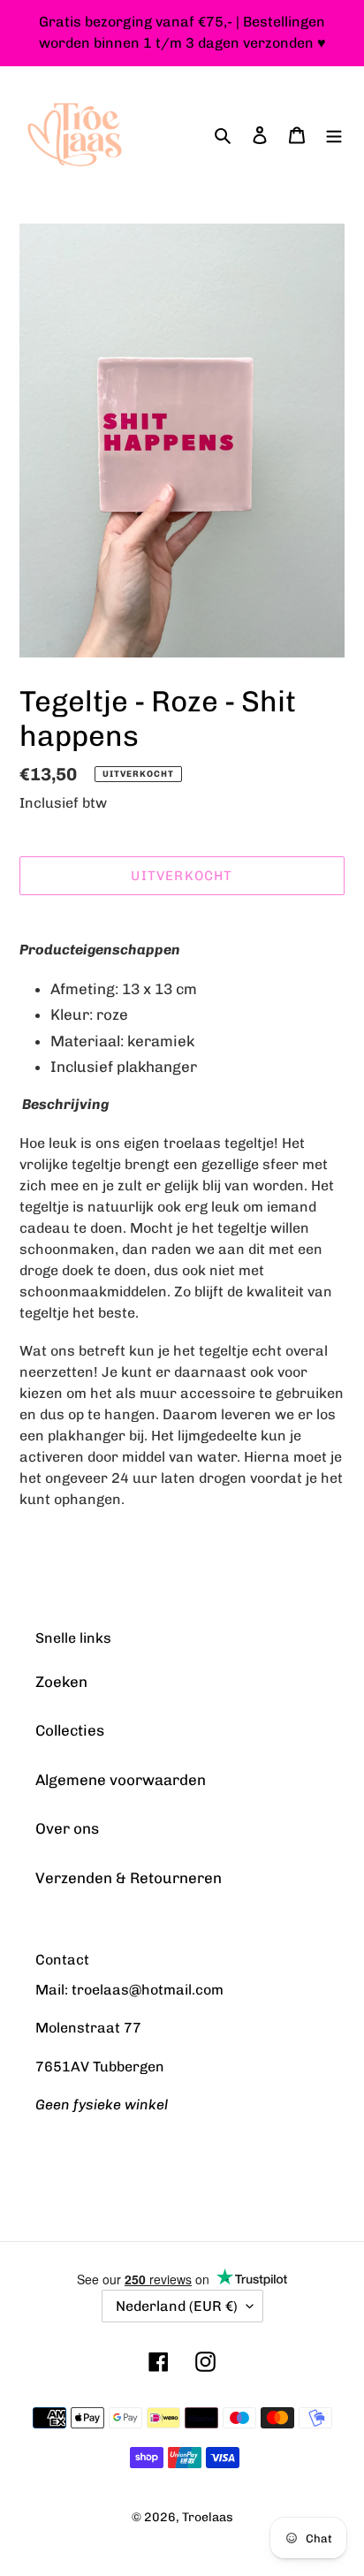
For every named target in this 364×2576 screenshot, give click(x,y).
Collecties (70, 1730)
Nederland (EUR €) (177, 2306)
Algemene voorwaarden (121, 1780)
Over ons (67, 1828)
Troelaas (208, 2517)
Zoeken (61, 1682)
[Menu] (334, 135)
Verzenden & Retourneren (129, 1878)
